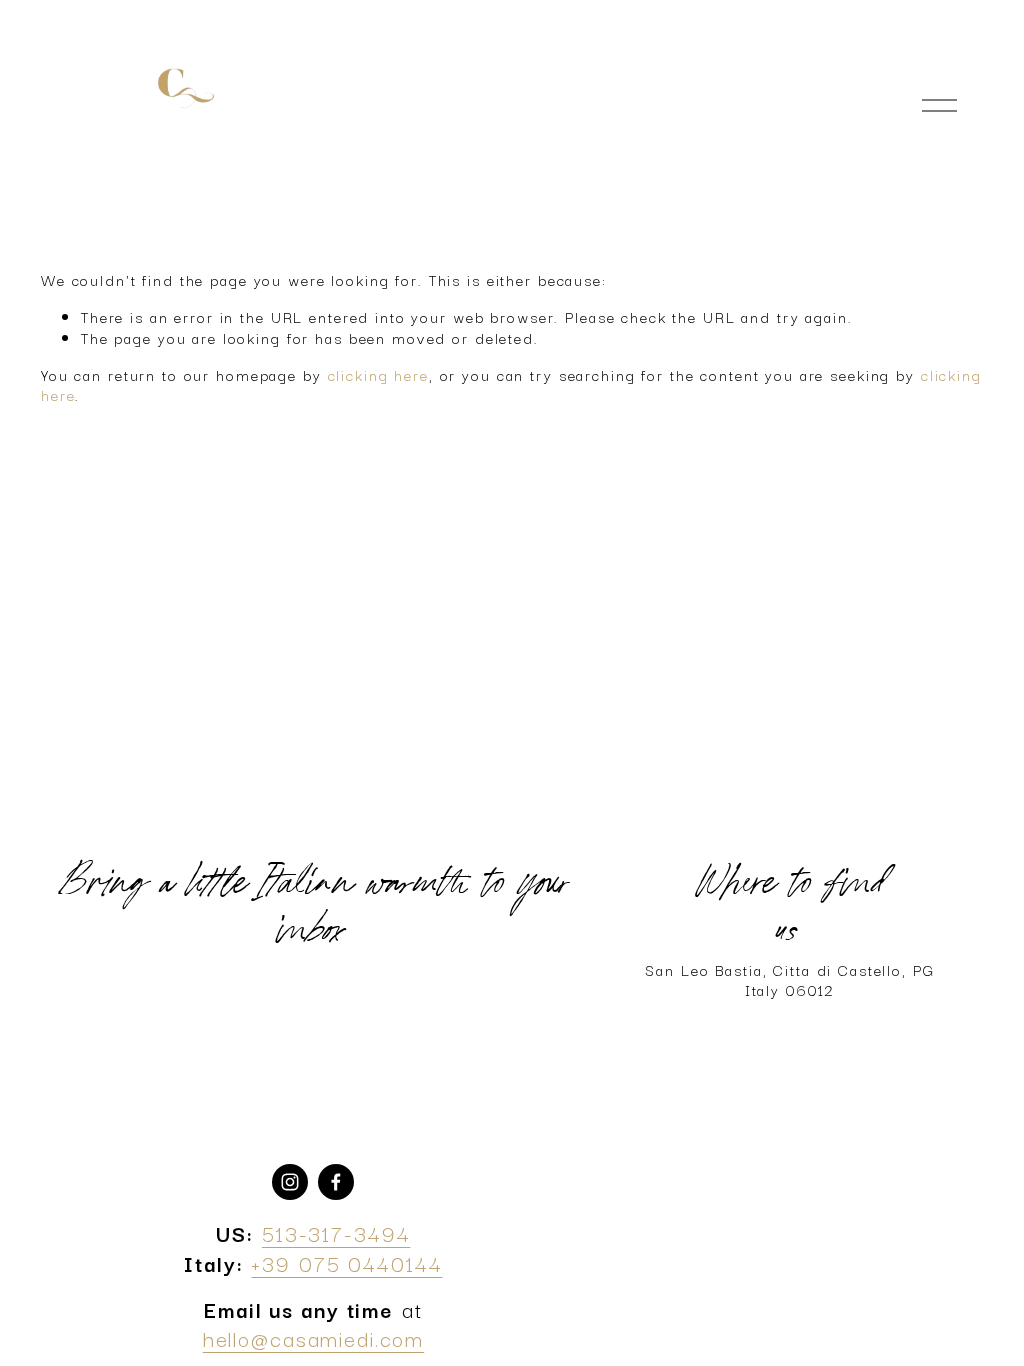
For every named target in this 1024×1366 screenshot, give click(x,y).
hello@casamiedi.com (314, 1337)
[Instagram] (290, 1182)
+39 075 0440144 (346, 1262)
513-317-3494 (336, 1232)
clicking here (378, 374)
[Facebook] (336, 1182)
